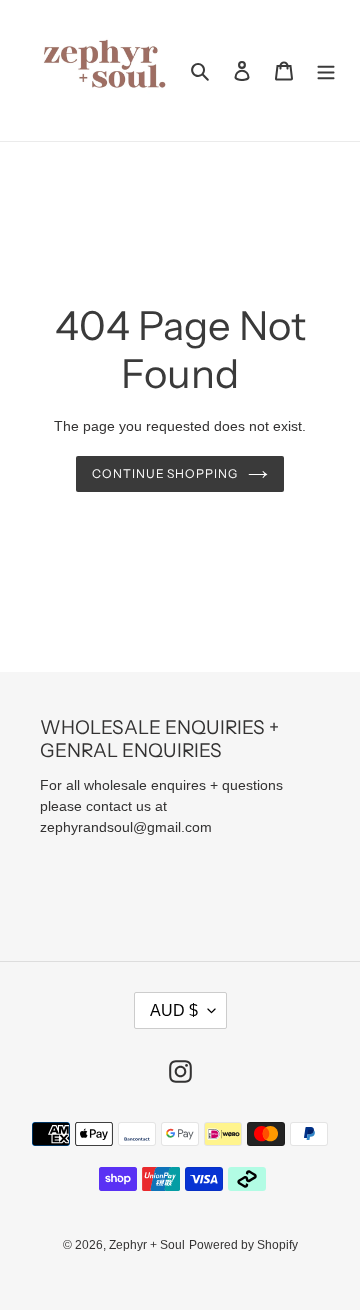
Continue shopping (165, 473)
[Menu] (326, 70)
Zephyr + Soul (147, 1245)
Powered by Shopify (243, 1245)
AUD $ (174, 1010)
